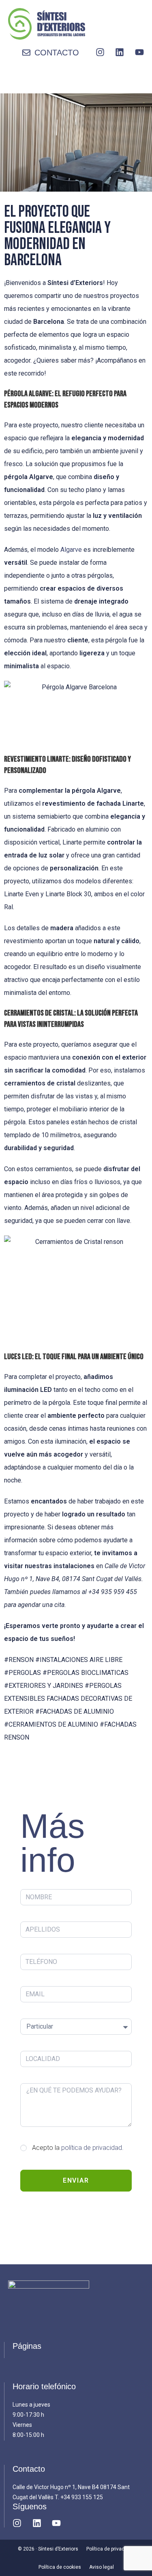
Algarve (71, 550)
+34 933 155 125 (82, 2497)
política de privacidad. (92, 2148)
